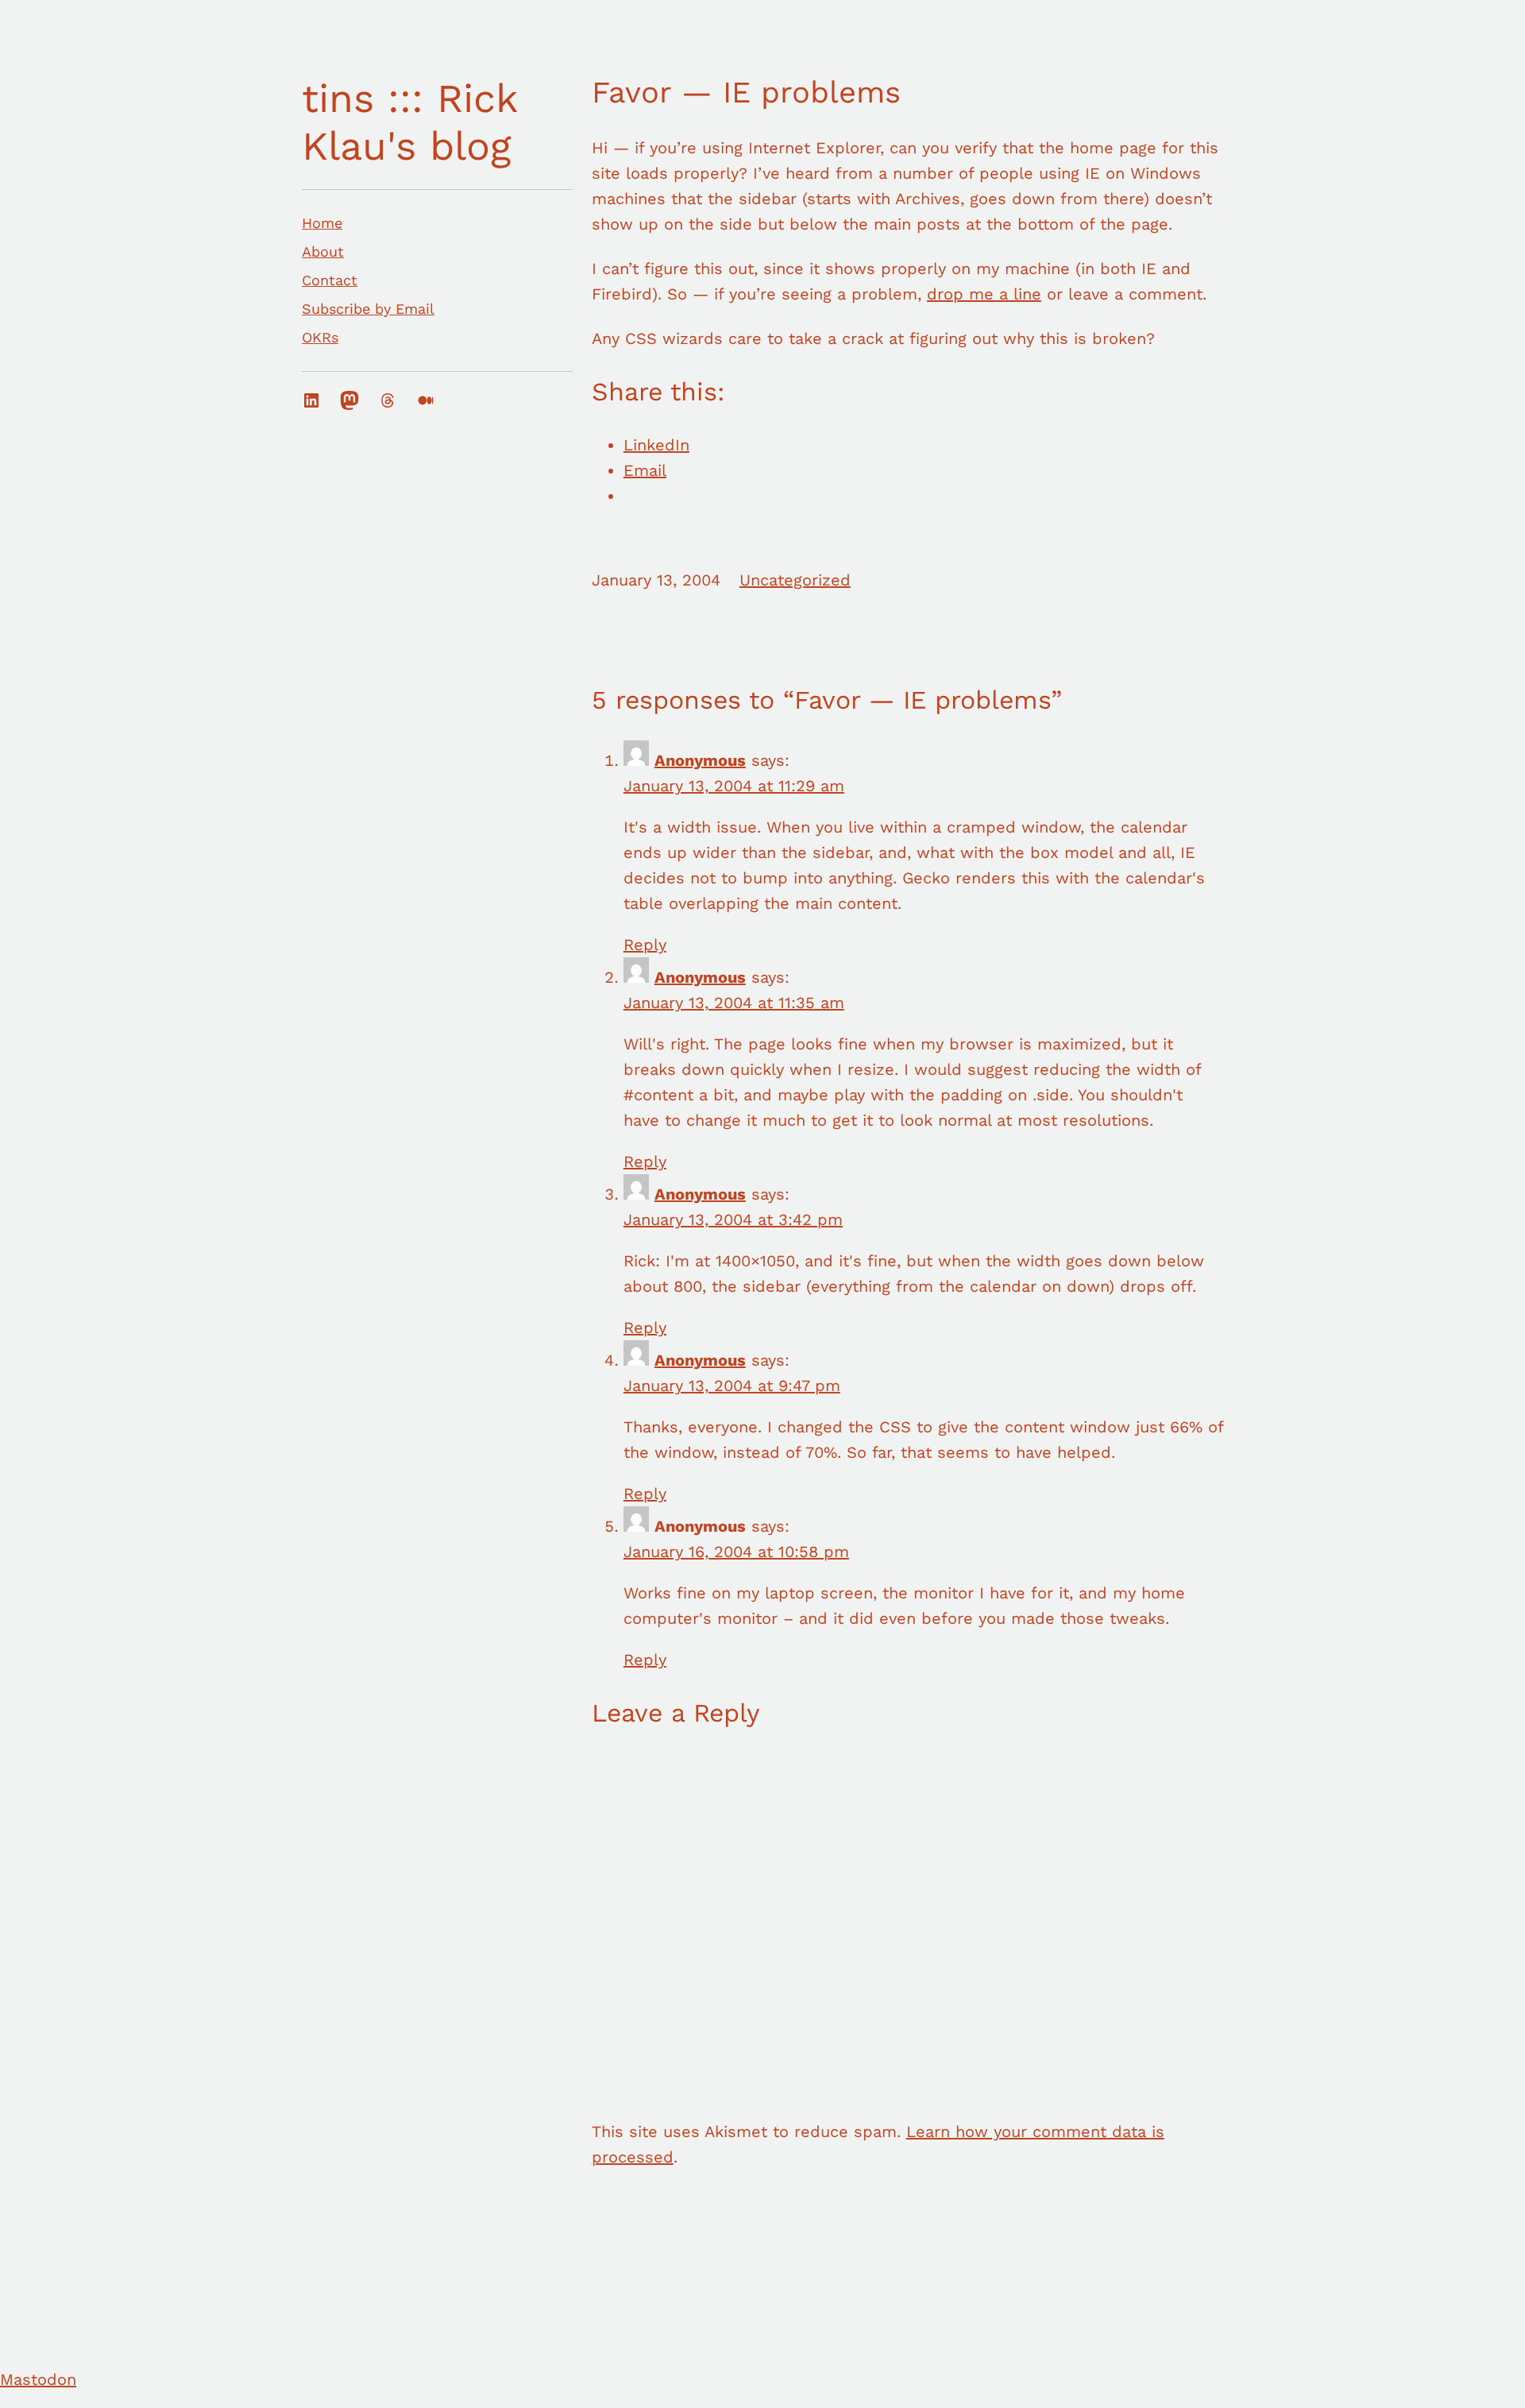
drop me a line (984, 294)
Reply (645, 945)
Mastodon (38, 2379)
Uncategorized (795, 580)
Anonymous (700, 760)
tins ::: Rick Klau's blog (409, 122)
